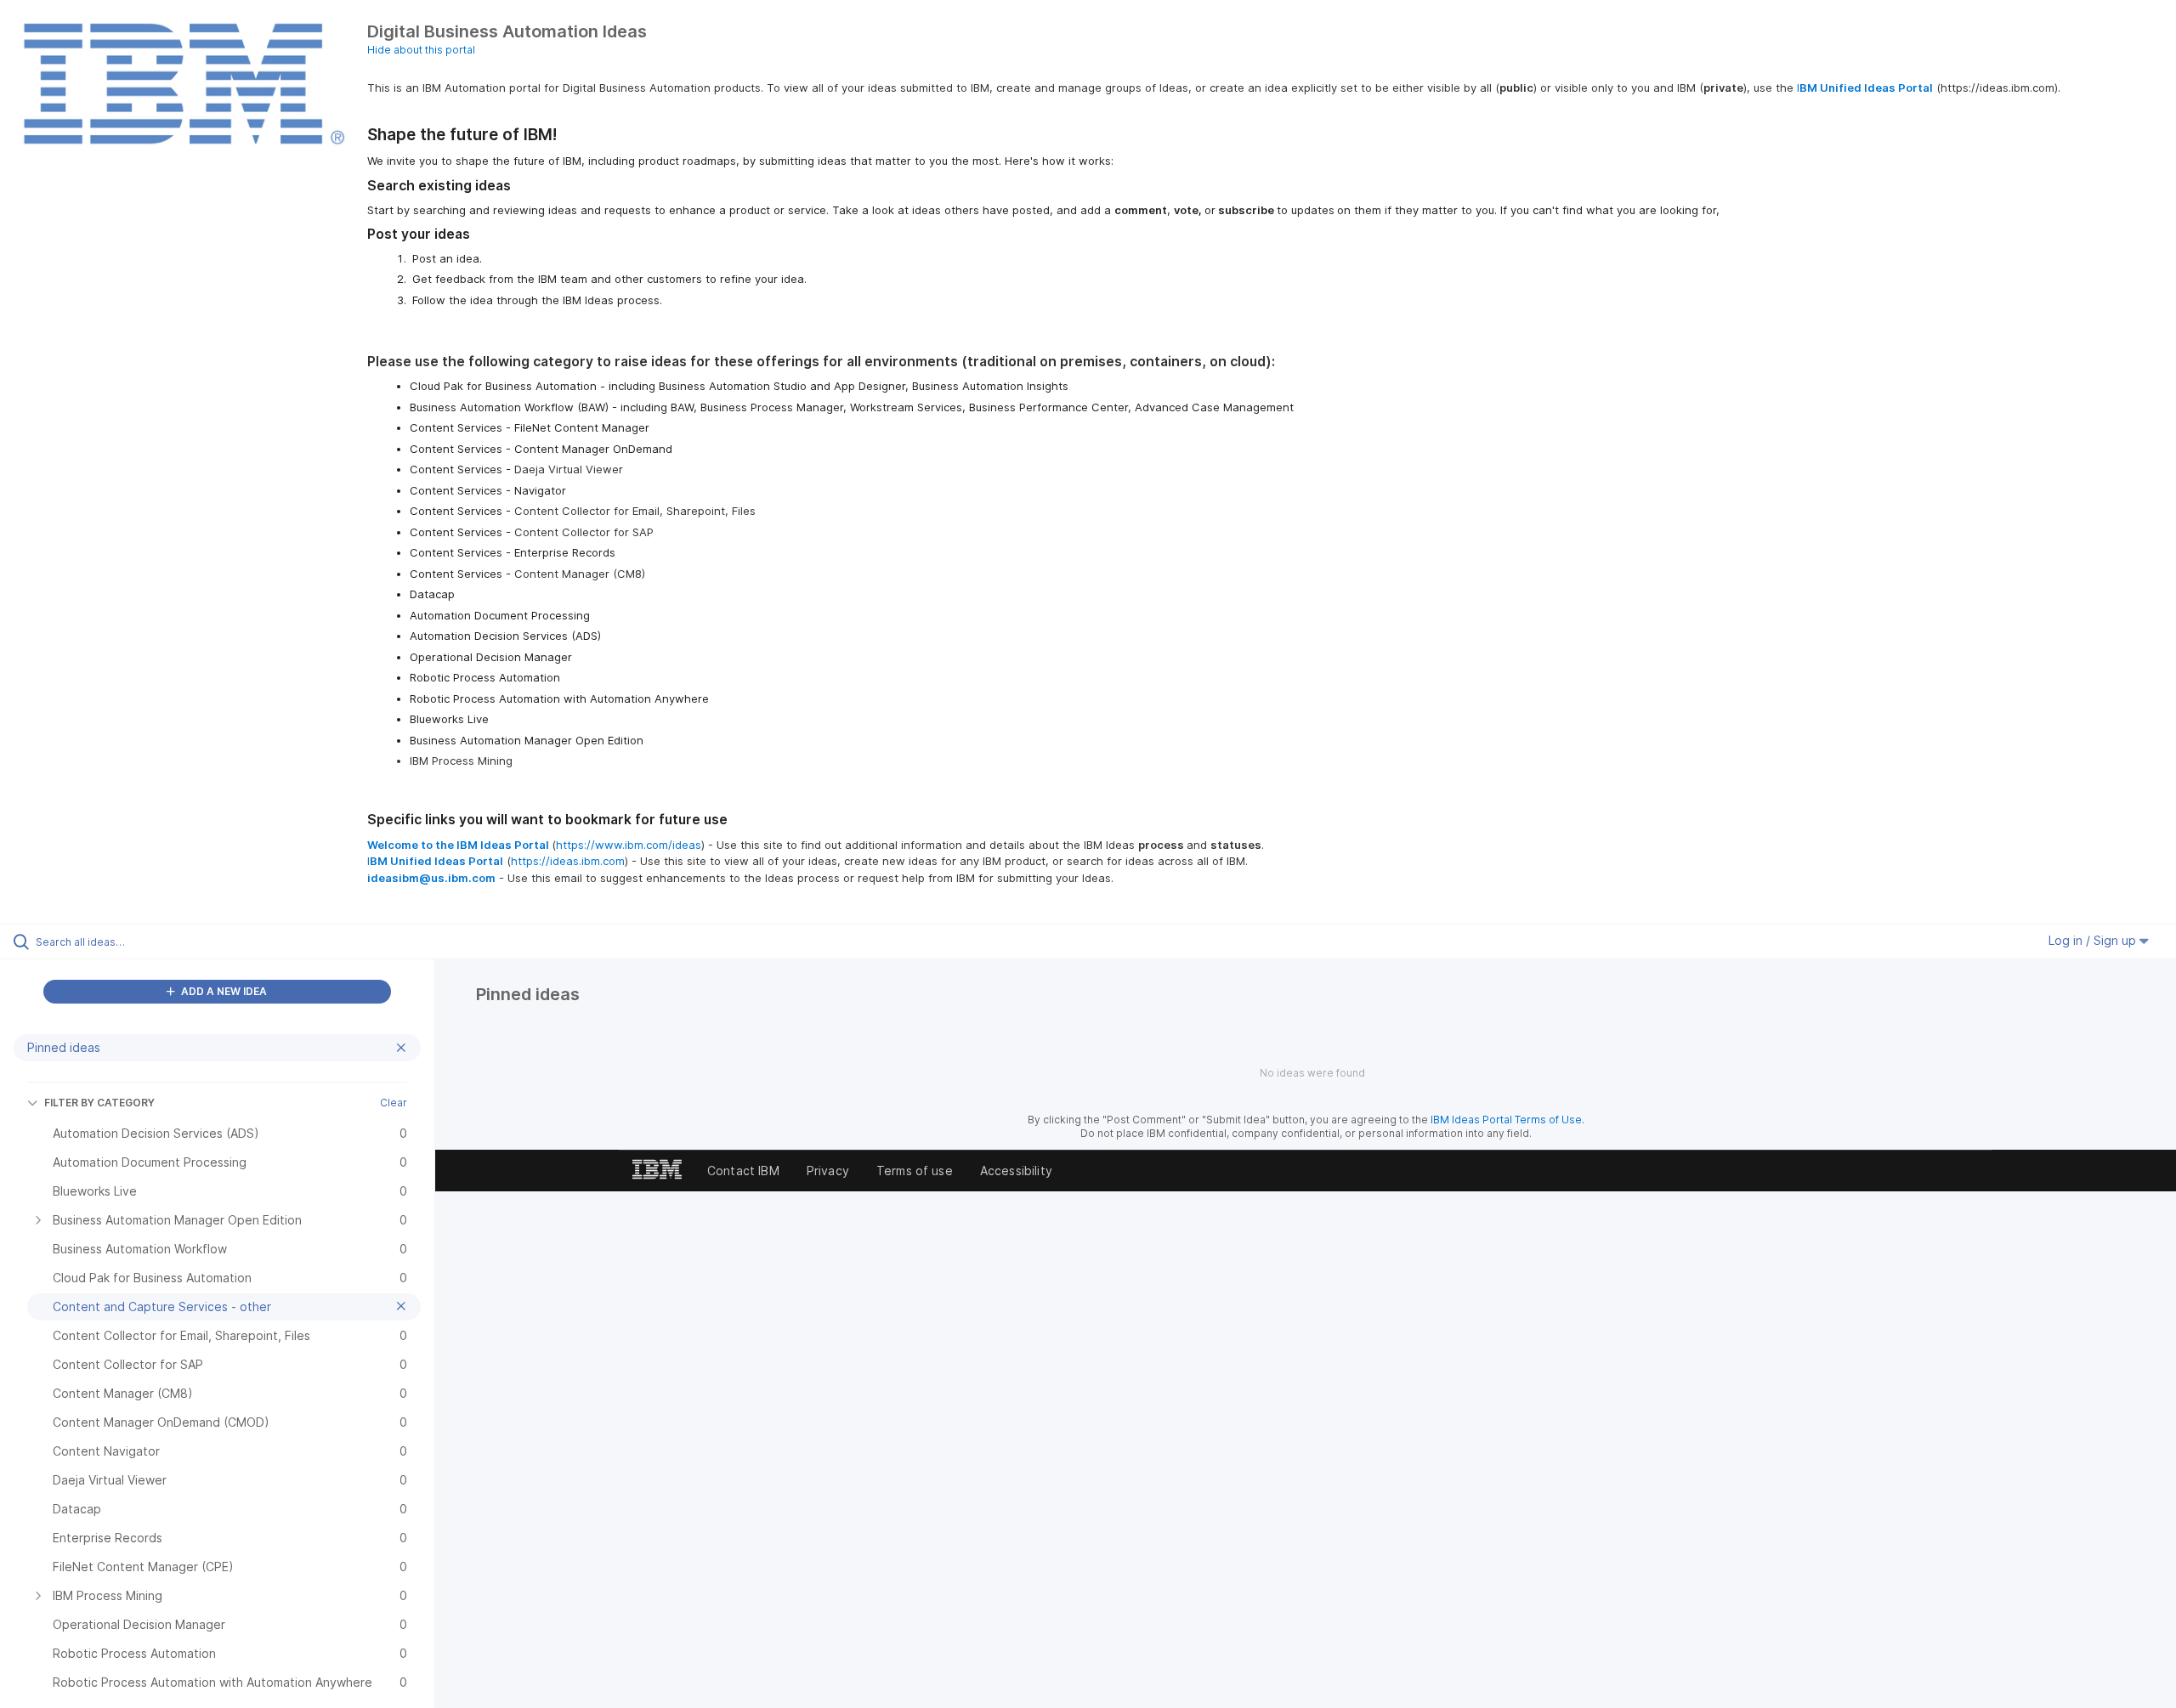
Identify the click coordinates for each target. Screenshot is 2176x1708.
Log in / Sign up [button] (2094, 940)
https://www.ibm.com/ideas (629, 845)
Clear (394, 1103)
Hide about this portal (421, 50)
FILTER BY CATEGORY (99, 1103)
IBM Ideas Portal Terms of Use (1506, 1120)
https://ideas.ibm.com (568, 861)
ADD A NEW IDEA (223, 991)
